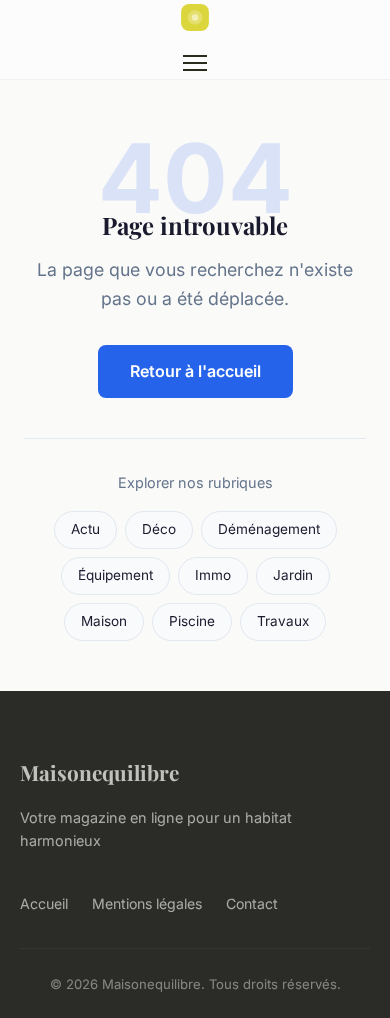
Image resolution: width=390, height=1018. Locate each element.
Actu (85, 529)
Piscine (192, 621)
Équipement (115, 575)
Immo (213, 575)
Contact (252, 903)
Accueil (44, 903)
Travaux (283, 621)
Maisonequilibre (99, 772)
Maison (104, 621)
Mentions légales (147, 903)
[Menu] (195, 63)
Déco (159, 529)
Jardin (293, 575)
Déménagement (269, 529)
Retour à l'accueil (195, 371)
